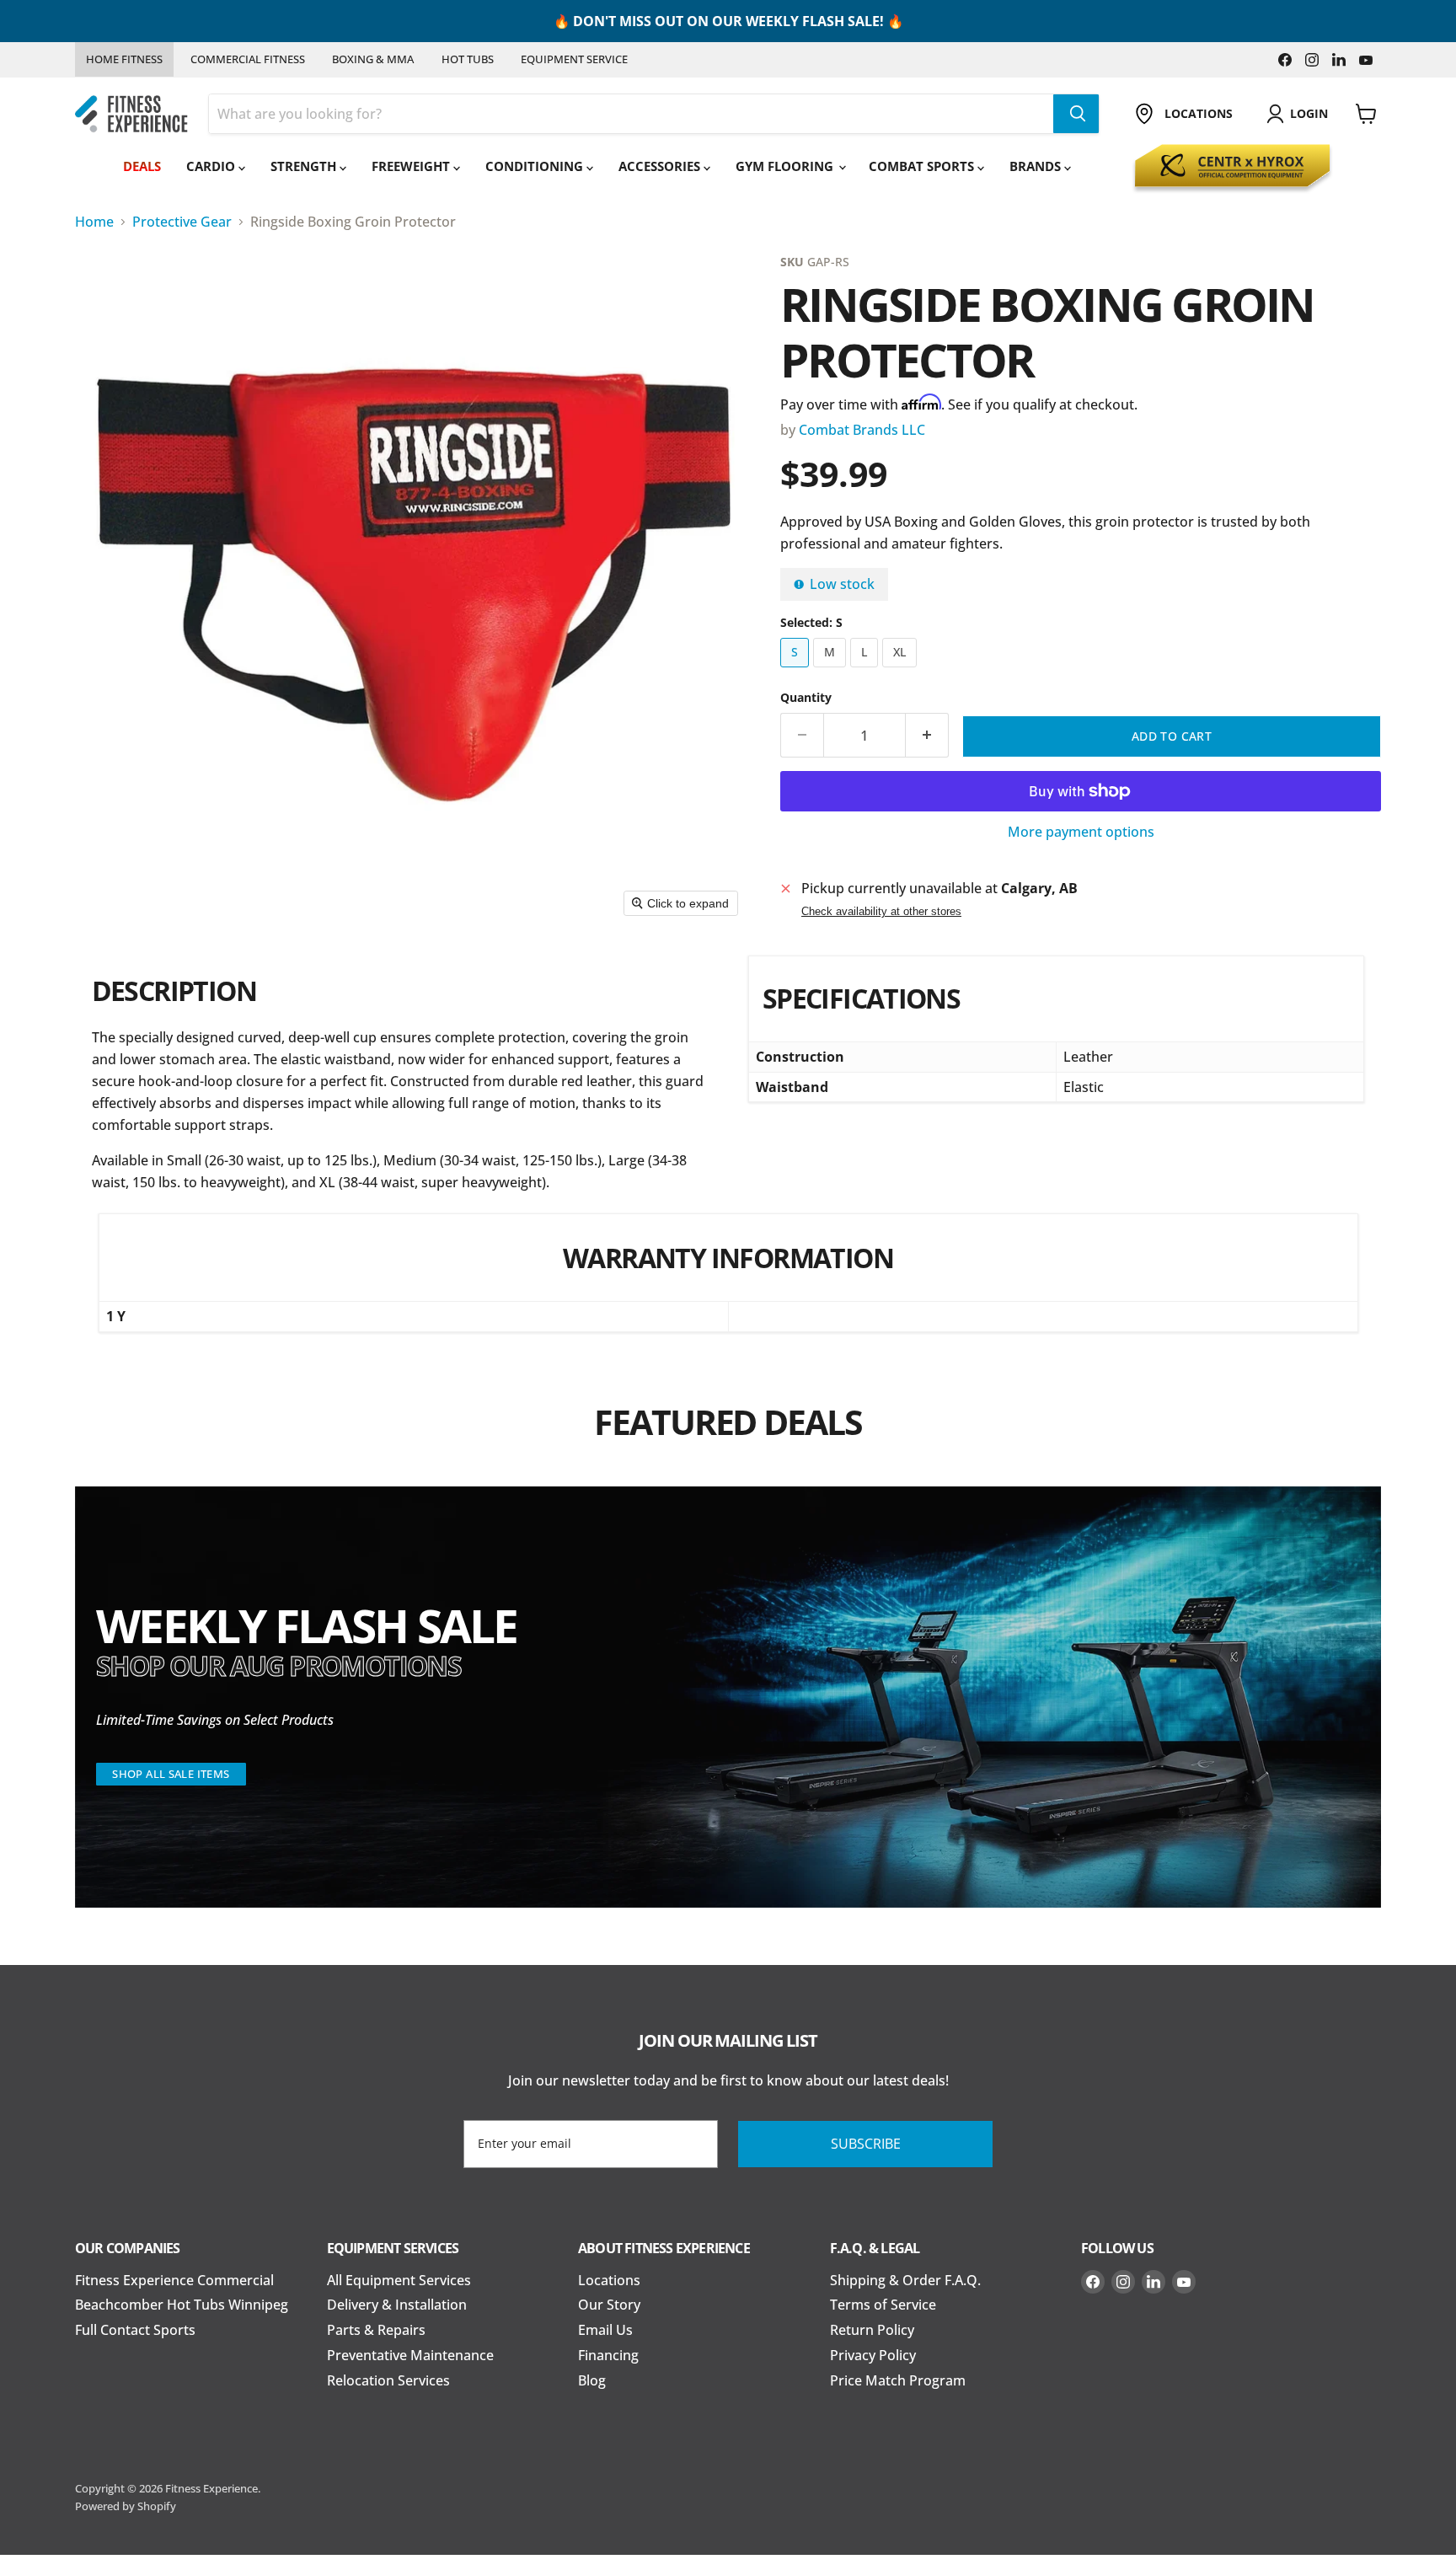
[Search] (1076, 114)
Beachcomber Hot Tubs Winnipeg (182, 2305)
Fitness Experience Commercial (174, 2280)
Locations (609, 2280)
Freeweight (412, 166)
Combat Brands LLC (862, 430)
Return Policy (872, 2330)
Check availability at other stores (881, 912)
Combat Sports (923, 166)
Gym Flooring (786, 166)
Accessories (661, 166)
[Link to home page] (131, 114)
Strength (305, 166)
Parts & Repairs (376, 2330)
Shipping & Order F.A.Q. (905, 2280)
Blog (592, 2380)
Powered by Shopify (126, 2506)
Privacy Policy (873, 2355)
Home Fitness (124, 59)
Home (94, 222)
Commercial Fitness (248, 59)
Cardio (212, 166)
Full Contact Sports (135, 2330)
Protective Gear (182, 222)
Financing (608, 2355)
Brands (1037, 166)
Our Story (609, 2305)
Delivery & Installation (397, 2305)
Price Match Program (898, 2380)
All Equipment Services (399, 2280)
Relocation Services (388, 2380)
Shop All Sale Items (171, 1774)
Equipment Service (574, 59)
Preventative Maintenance (410, 2355)
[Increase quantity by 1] (927, 736)
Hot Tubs (468, 59)
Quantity (806, 698)
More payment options (1081, 833)
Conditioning (536, 166)
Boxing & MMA (373, 59)
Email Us (605, 2330)
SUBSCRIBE (866, 2144)
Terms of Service (883, 2305)
